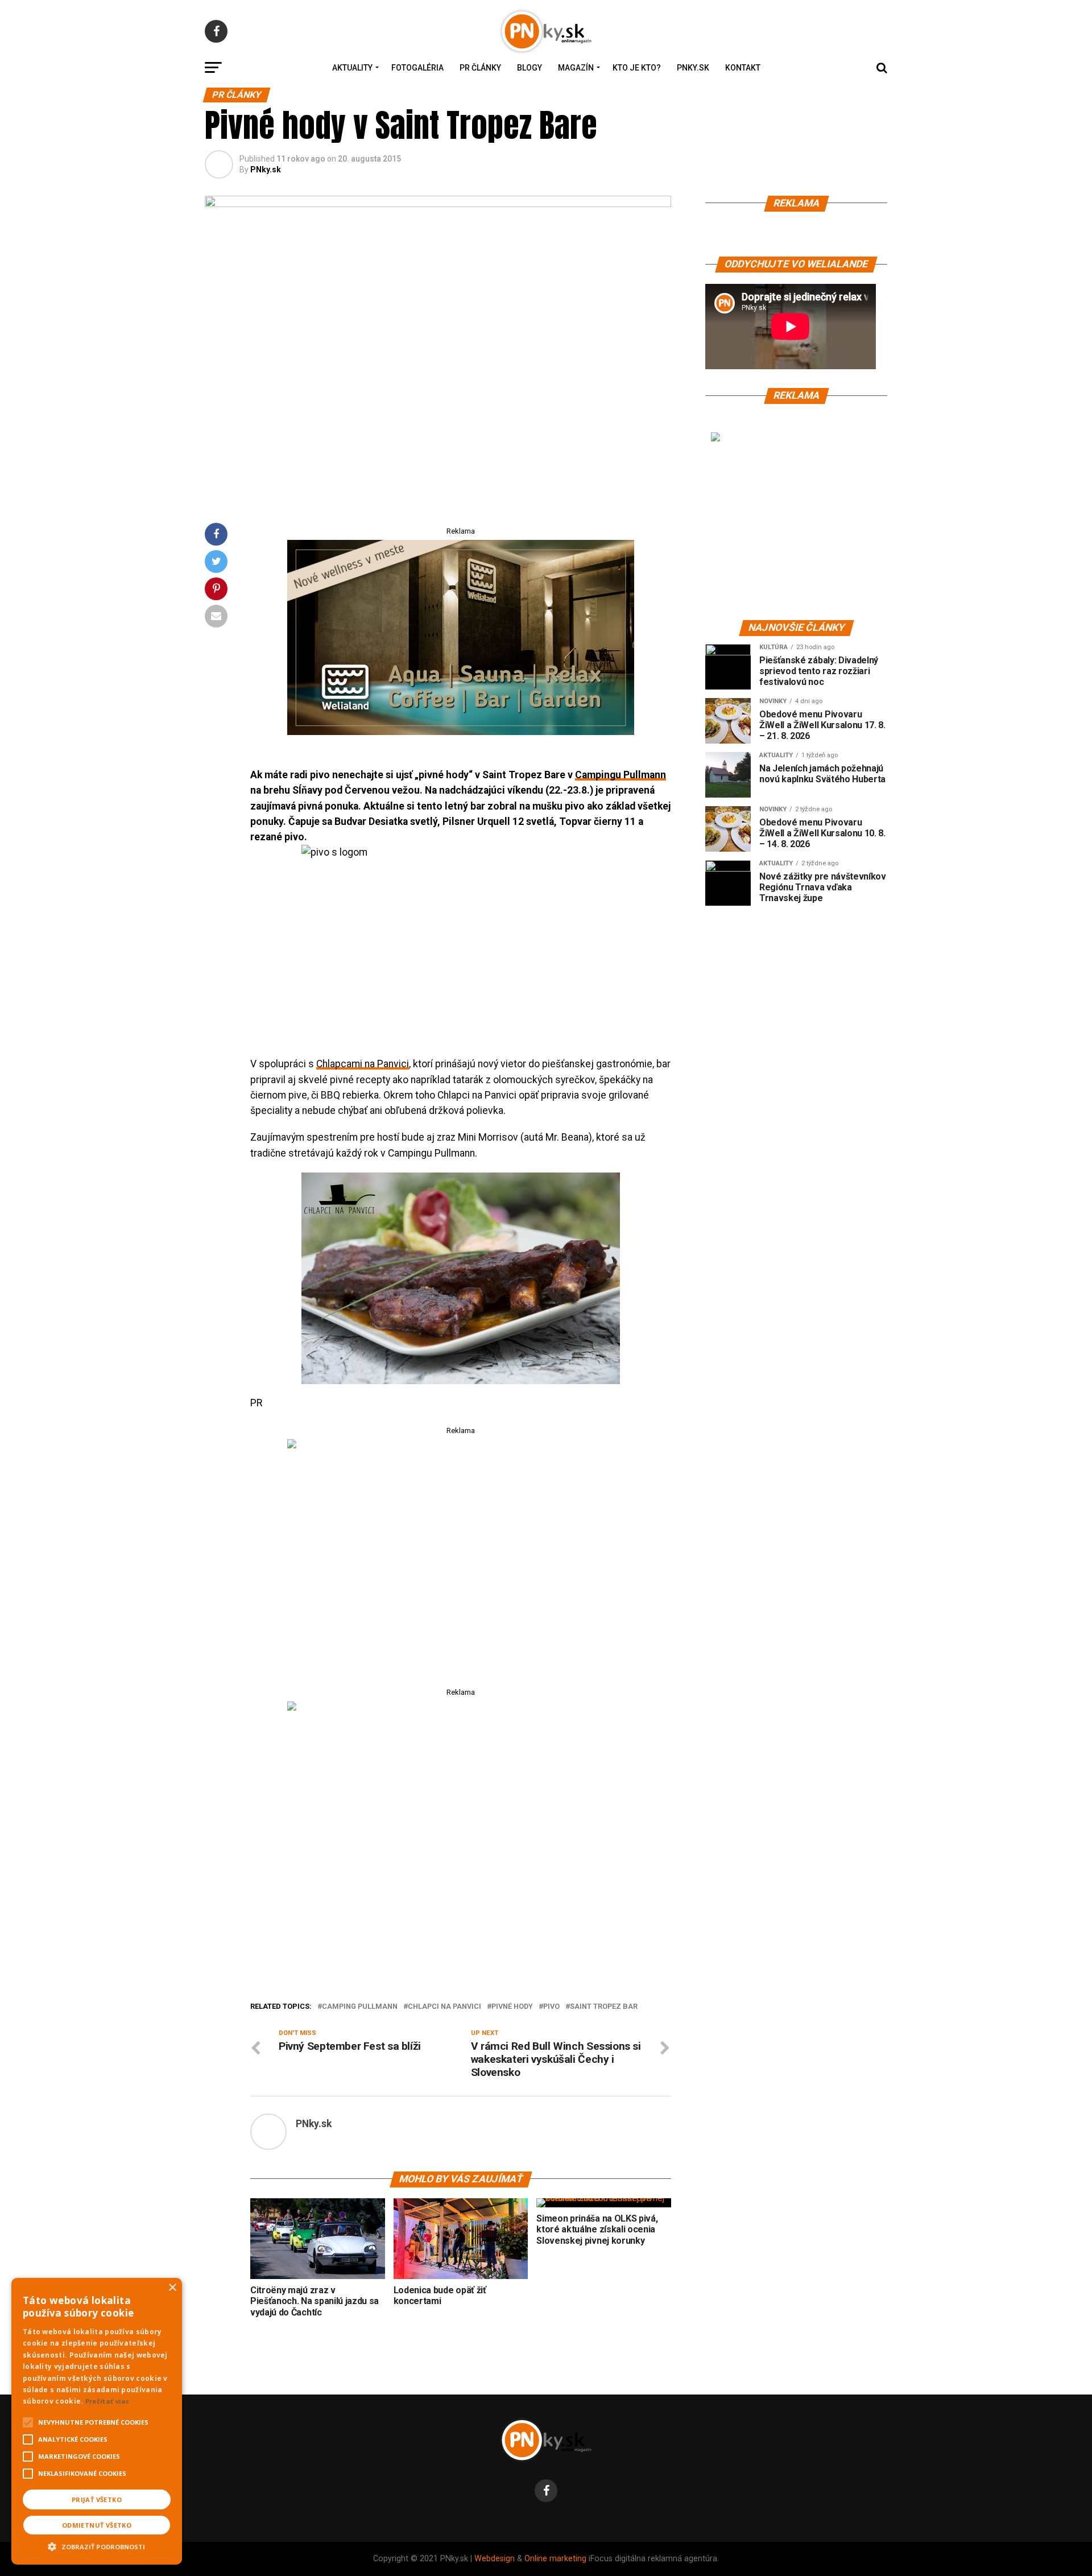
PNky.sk (693, 68)
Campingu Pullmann (621, 775)
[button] (97, 2545)
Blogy (530, 68)
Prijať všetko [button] (97, 2499)
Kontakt (743, 68)
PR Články (480, 68)
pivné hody (512, 2007)
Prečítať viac (107, 2401)
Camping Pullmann (360, 2007)
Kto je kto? (637, 68)
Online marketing (555, 2559)
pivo (551, 2007)
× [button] (172, 2288)
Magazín (576, 68)
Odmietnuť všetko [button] (97, 2525)
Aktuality (352, 68)
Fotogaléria (417, 68)
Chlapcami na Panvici (363, 1064)
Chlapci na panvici (444, 2007)
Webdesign (495, 2559)
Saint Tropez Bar (604, 2007)
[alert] (97, 2421)
